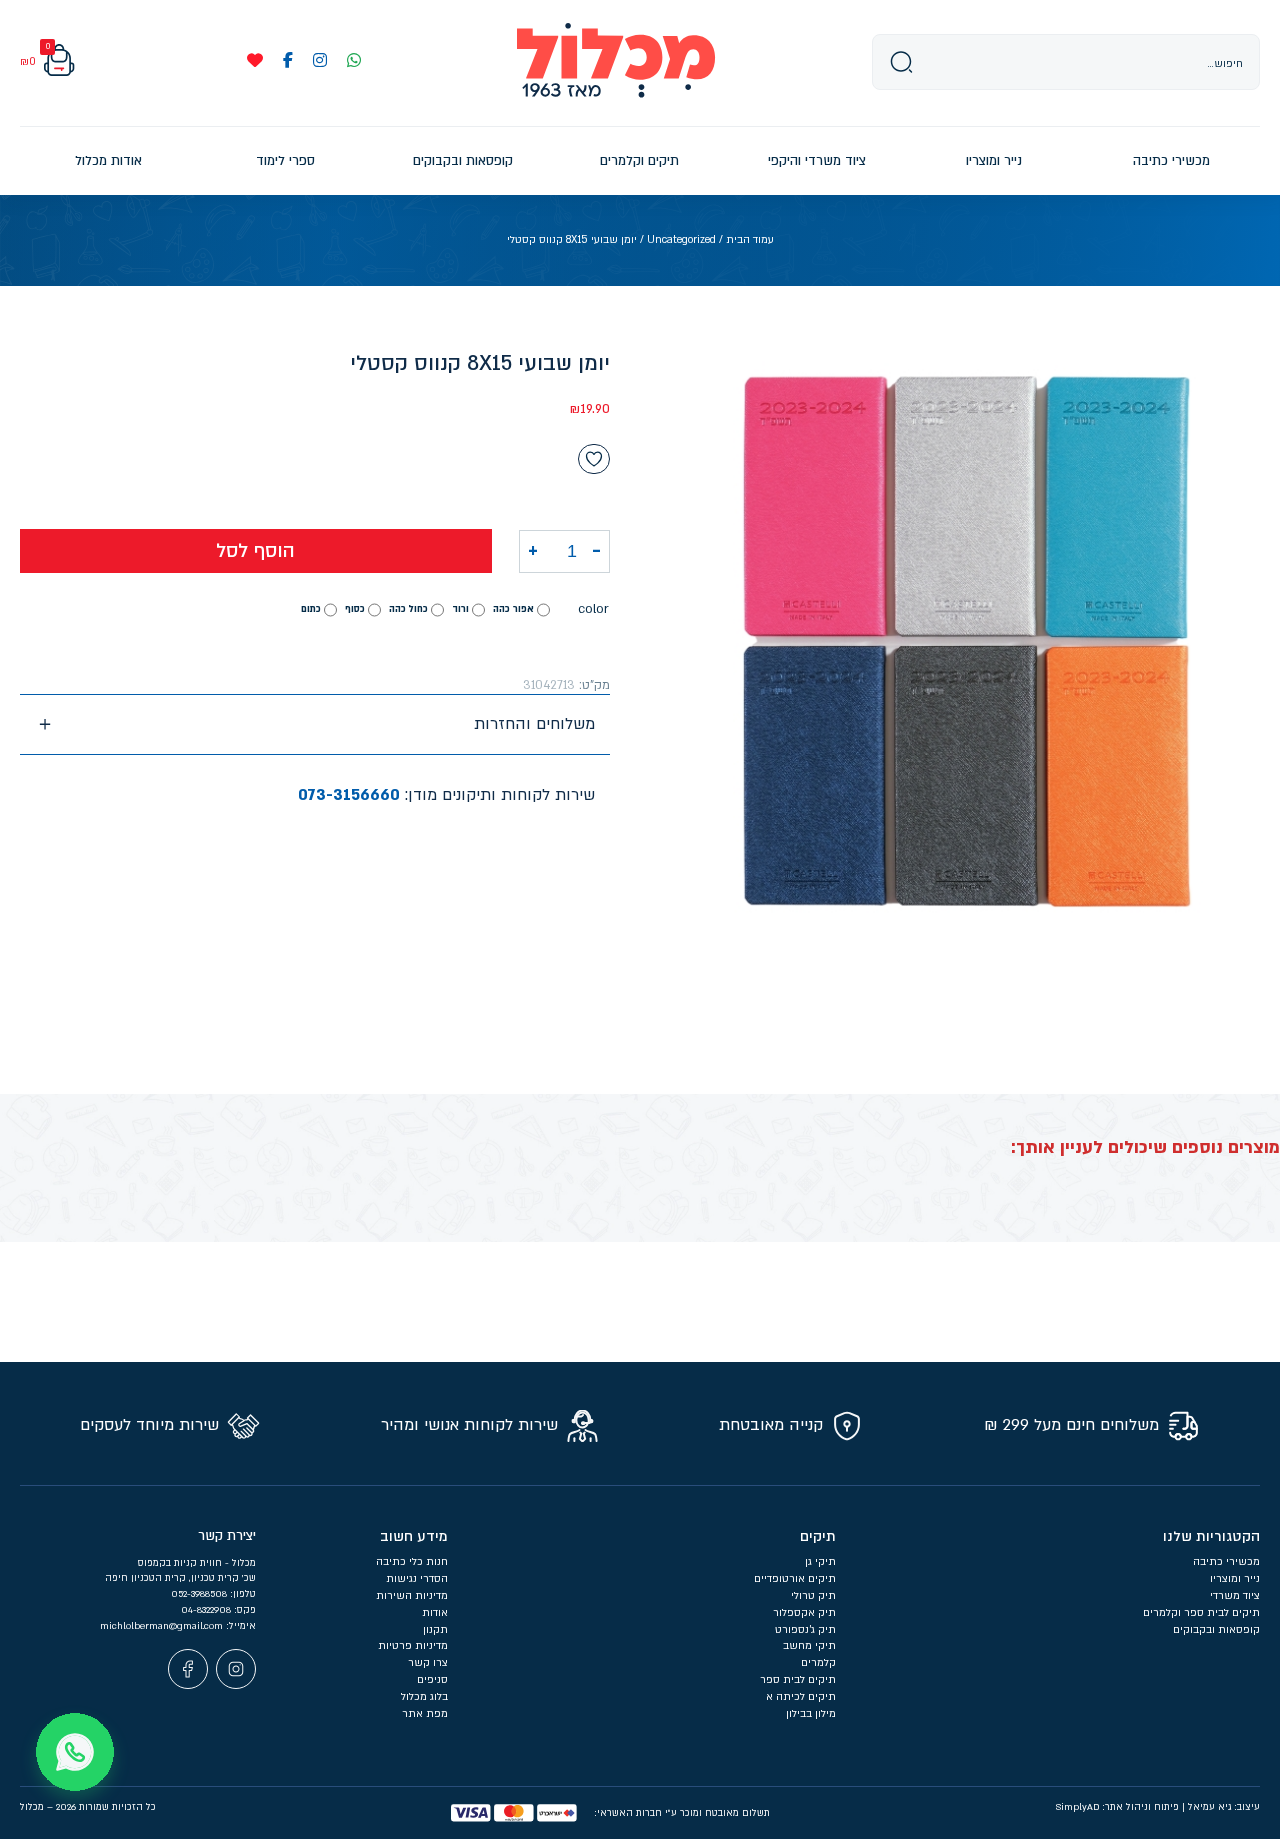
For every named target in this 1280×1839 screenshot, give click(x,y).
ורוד (460, 609)
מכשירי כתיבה (1226, 1562)
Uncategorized (681, 240)
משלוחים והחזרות (534, 724)
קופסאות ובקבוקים (1216, 1630)
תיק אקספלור (804, 1613)
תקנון (435, 1630)
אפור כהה (513, 609)
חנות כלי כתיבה (412, 1562)
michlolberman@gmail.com (163, 1626)
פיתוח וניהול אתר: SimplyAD (1117, 1807)
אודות (435, 1613)
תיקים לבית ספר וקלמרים (1201, 1613)
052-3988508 (200, 1594)
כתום (311, 609)
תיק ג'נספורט (805, 1630)
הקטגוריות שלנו (1211, 1536)
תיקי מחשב (809, 1646)
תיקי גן (820, 1562)
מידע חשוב (414, 1536)
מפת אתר (425, 1714)
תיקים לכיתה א (801, 1697)
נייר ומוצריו (1235, 1579)
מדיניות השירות (412, 1596)
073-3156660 (349, 795)
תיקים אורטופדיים (795, 1579)
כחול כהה (408, 609)
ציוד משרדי (1235, 1596)
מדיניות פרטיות (413, 1646)
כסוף (355, 609)
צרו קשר (428, 1663)
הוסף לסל (255, 551)
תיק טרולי (813, 1596)
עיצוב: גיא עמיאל (1224, 1807)
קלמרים (818, 1663)
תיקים (818, 1536)
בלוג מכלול (424, 1697)
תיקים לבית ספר (798, 1680)
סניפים (432, 1680)
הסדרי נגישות (417, 1579)
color (593, 609)
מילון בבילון (811, 1714)
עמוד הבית (750, 240)
